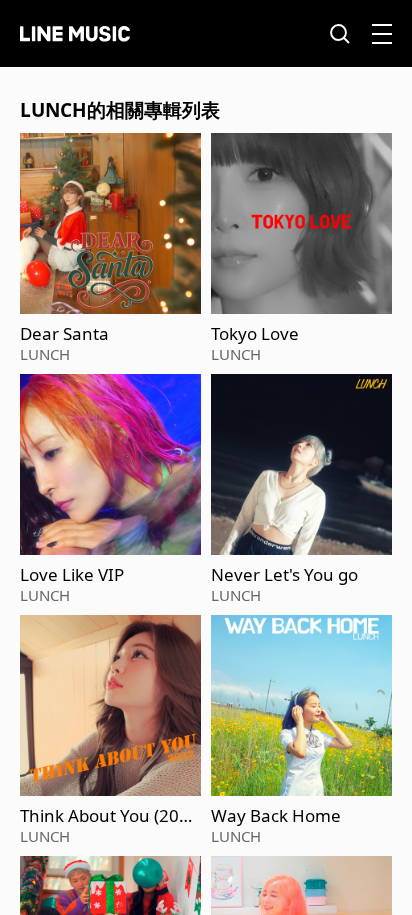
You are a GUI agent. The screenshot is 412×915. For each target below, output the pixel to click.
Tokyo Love (255, 334)
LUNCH (45, 354)
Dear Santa (64, 334)
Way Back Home (276, 816)
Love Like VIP (72, 575)
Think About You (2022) (104, 816)
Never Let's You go (284, 575)
